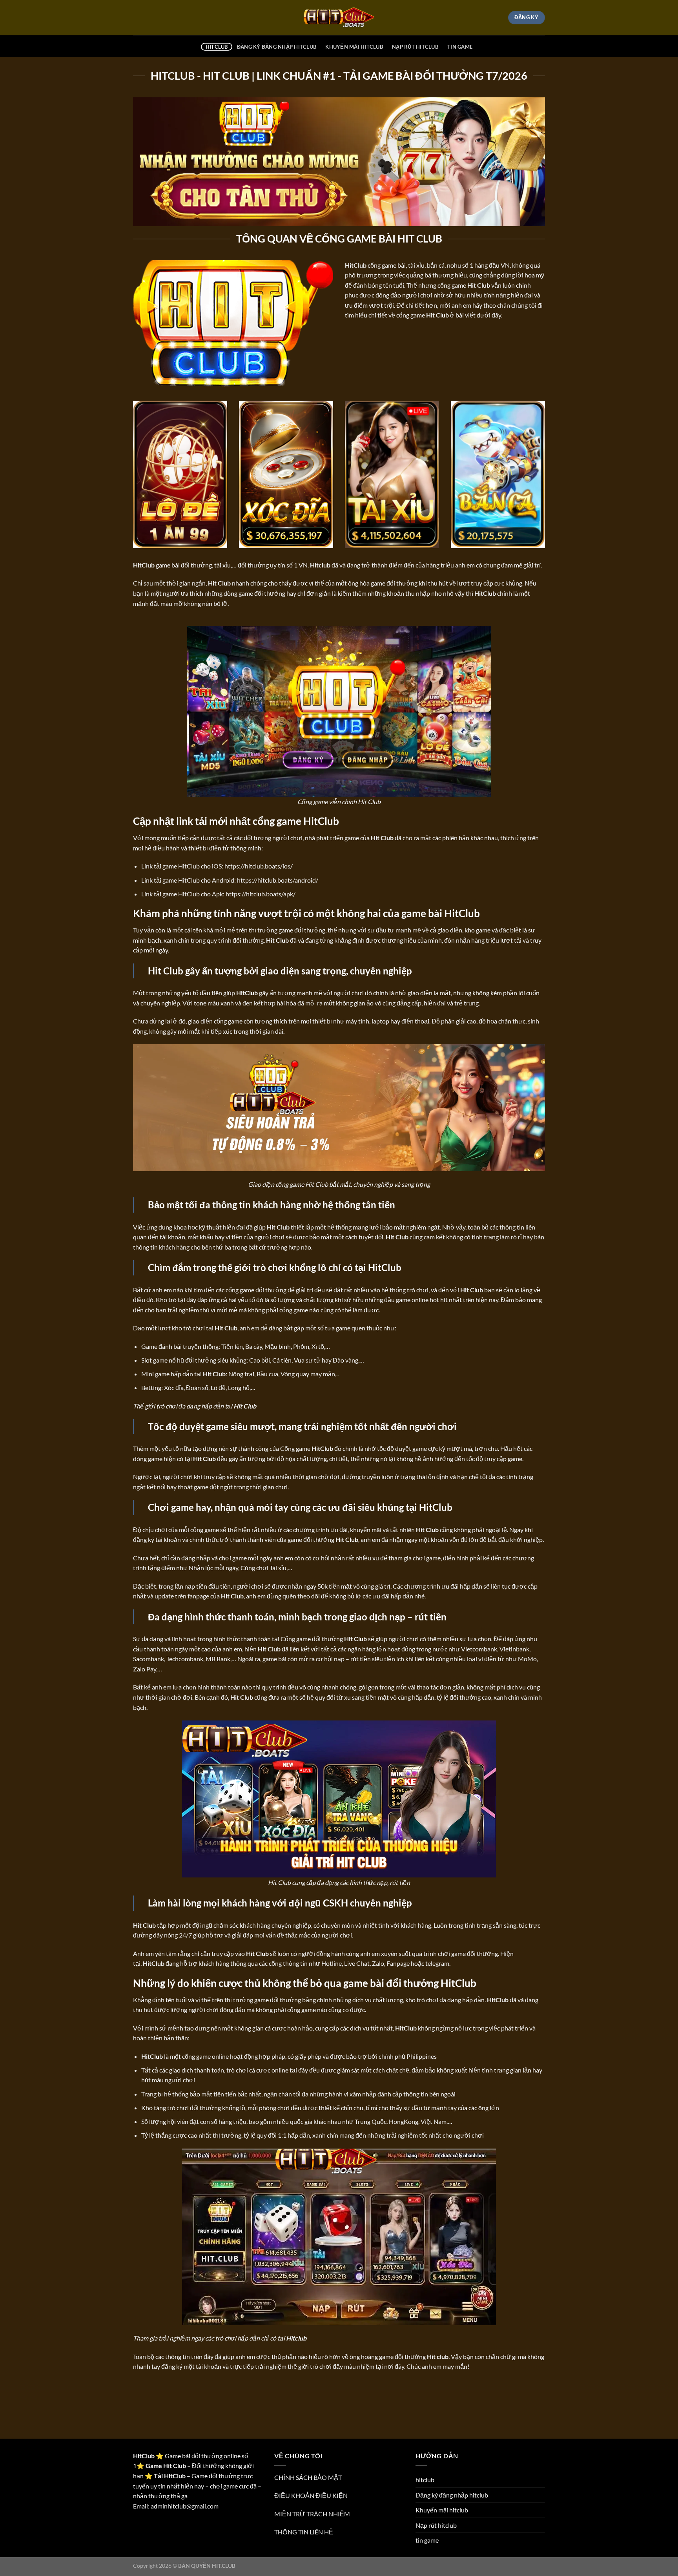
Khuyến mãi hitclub (354, 47)
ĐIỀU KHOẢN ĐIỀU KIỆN (311, 2495)
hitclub (217, 47)
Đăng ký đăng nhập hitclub (277, 47)
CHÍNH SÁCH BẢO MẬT (308, 2477)
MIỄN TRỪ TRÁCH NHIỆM (312, 2514)
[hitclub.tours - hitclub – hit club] (339, 18)
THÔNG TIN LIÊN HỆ (304, 2532)
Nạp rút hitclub (415, 47)
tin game (460, 47)
